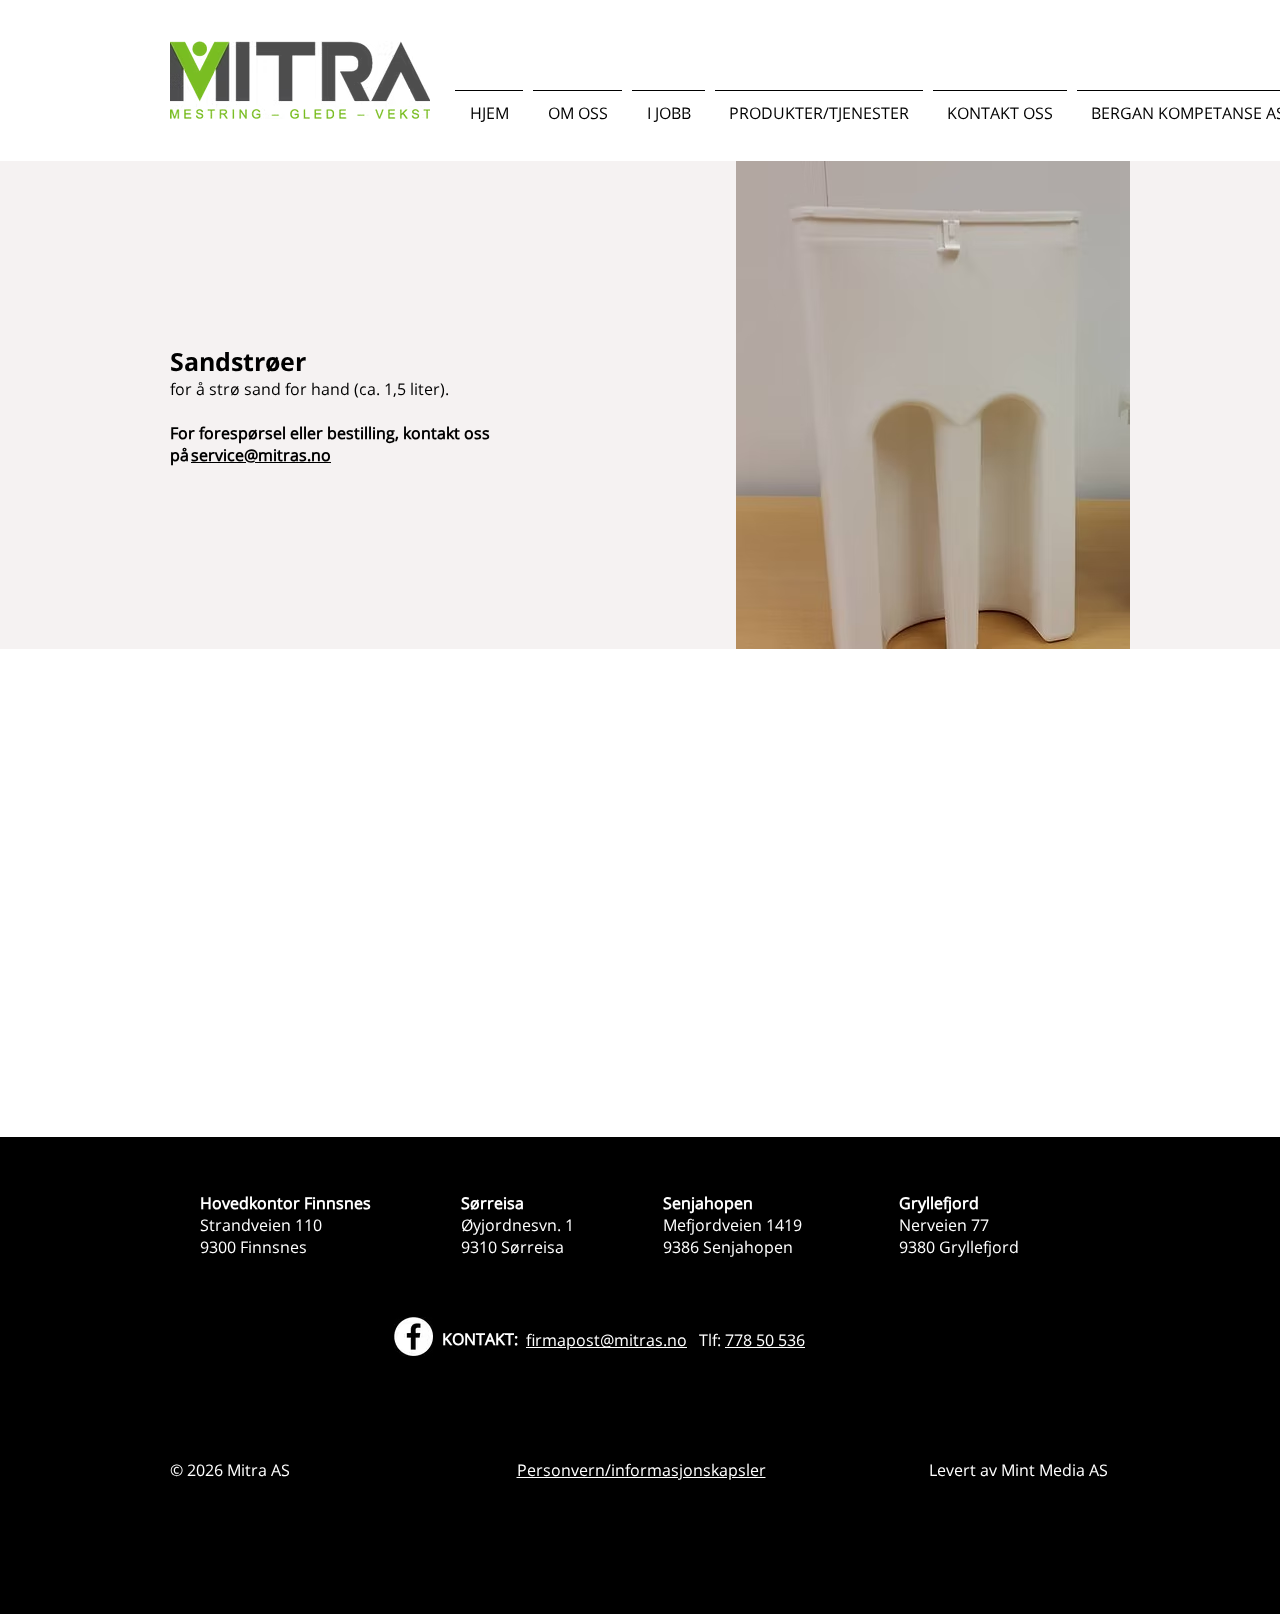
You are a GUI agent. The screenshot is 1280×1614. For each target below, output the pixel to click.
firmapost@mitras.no (606, 1340)
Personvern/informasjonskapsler (641, 1470)
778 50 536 (765, 1340)
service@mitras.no (261, 455)
